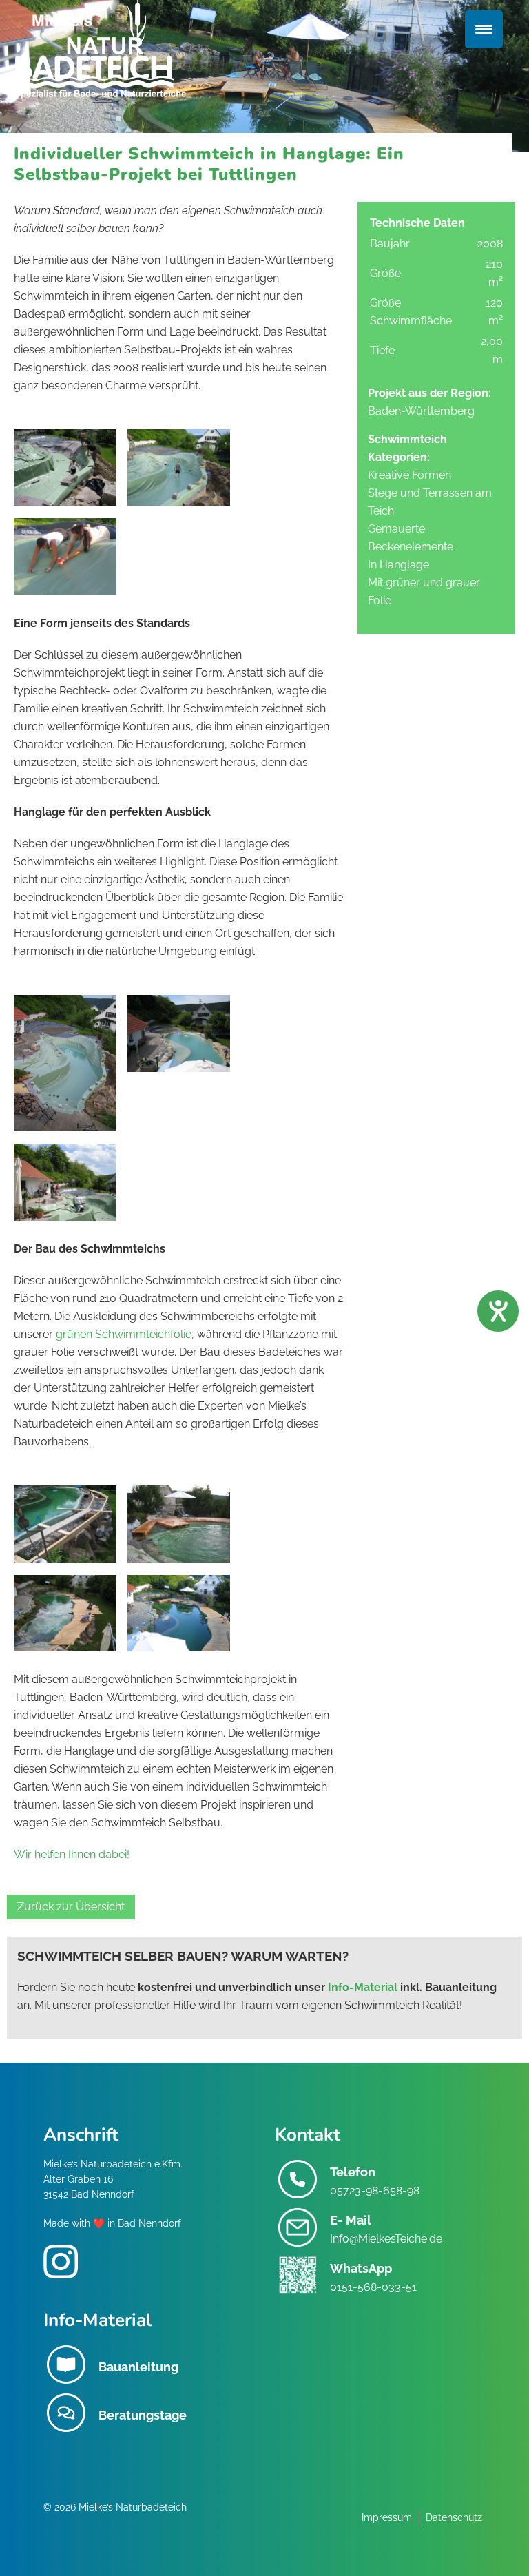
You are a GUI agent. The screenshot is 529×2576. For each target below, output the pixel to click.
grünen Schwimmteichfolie (124, 1334)
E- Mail (351, 2220)
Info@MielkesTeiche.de (386, 2239)
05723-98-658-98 (375, 2191)
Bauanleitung (138, 2367)
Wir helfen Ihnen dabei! (72, 1854)
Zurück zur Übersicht (71, 1907)
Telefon (353, 2172)
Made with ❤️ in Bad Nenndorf (112, 2223)
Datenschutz (454, 2517)
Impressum (387, 2517)
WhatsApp (361, 2268)
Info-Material (363, 1987)
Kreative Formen (409, 475)
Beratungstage (143, 2415)
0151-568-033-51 (373, 2287)
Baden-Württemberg (421, 411)
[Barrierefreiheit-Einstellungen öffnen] (498, 1311)
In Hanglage (398, 565)
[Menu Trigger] (484, 29)
